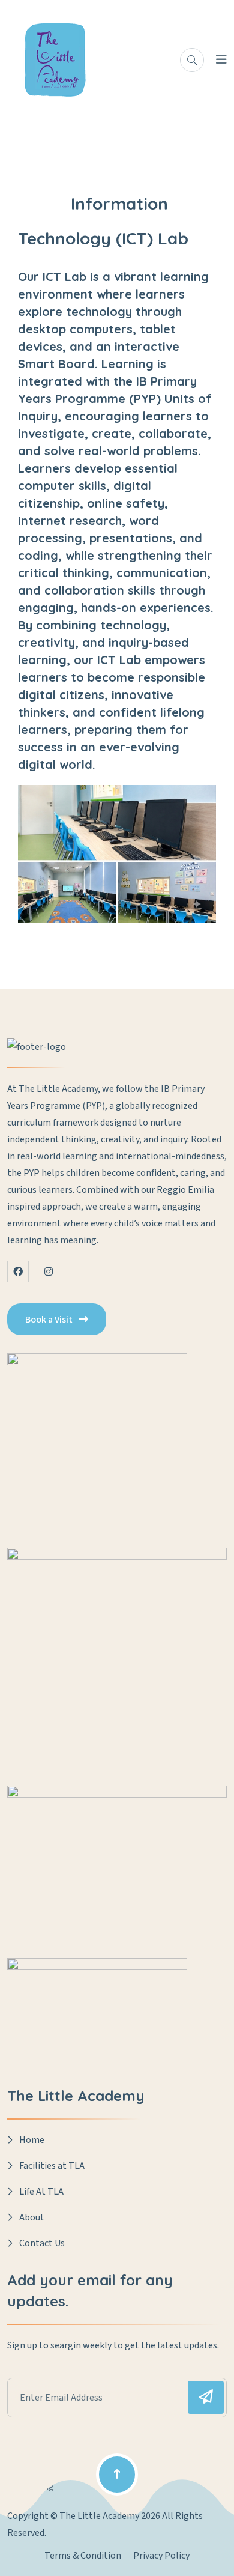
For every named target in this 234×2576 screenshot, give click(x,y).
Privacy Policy (161, 2556)
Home (32, 2140)
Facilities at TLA (52, 2166)
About (32, 2217)
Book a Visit (49, 1320)
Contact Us (42, 2243)
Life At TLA (41, 2192)
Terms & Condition (83, 2556)
